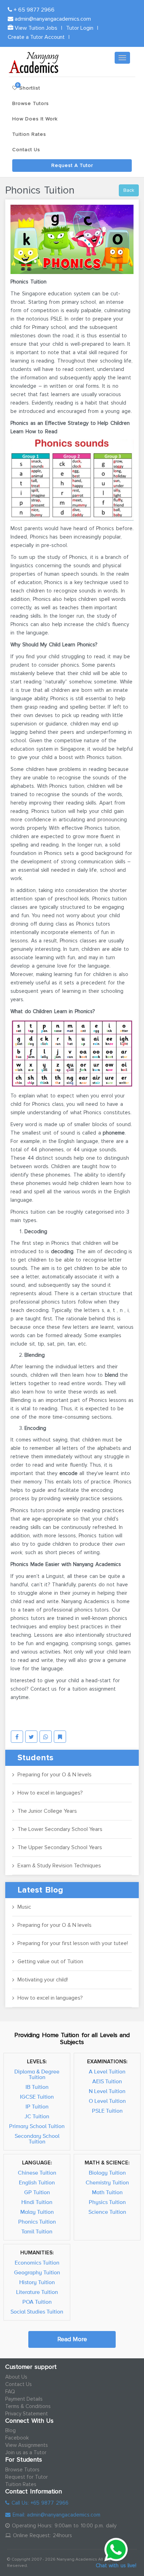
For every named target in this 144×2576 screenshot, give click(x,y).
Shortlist (28, 87)
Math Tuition (107, 2192)
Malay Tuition (37, 2212)
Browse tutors (31, 103)
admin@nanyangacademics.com (52, 19)
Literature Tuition (37, 2292)
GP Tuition (37, 2192)
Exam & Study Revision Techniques (59, 1866)
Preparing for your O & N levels (55, 1775)
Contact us (26, 150)
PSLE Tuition (107, 2111)
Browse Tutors (22, 2470)
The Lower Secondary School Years (60, 1829)
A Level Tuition (107, 2072)
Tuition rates (29, 134)
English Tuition (37, 2183)
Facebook (17, 2438)
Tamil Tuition (37, 2232)
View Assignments (27, 2445)
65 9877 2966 (34, 10)
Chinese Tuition (37, 2173)
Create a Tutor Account (36, 37)
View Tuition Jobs (35, 28)
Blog (10, 2430)
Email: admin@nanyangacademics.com (55, 2515)
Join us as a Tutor (26, 2452)
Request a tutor (72, 165)
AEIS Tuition (107, 2082)
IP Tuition (37, 2107)
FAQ (10, 2392)
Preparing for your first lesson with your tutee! (73, 1943)
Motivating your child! (43, 1980)
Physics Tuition (107, 2202)
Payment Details (24, 2399)
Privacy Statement (27, 2414)
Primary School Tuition (37, 2126)
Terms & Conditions (28, 2406)
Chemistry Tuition (107, 2183)
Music (24, 1907)
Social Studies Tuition (37, 2312)
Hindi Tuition (37, 2202)
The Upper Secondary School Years (60, 1847)
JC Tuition (37, 2117)
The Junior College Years (47, 1811)
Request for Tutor (27, 2477)
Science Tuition (107, 2212)
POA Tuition (37, 2302)
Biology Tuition (107, 2173)
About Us (16, 2377)
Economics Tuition (37, 2263)
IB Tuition (37, 2087)
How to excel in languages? (50, 1793)
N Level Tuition (107, 2091)
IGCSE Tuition (37, 2097)
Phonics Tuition (37, 2222)
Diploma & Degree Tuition (37, 2075)
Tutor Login (80, 28)
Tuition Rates (21, 2484)
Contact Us (19, 2384)
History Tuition (37, 2282)
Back (129, 190)
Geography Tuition (37, 2273)
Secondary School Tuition (37, 2139)
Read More (72, 2339)
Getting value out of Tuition (50, 1961)
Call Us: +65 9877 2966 (39, 2503)
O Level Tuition (107, 2101)
